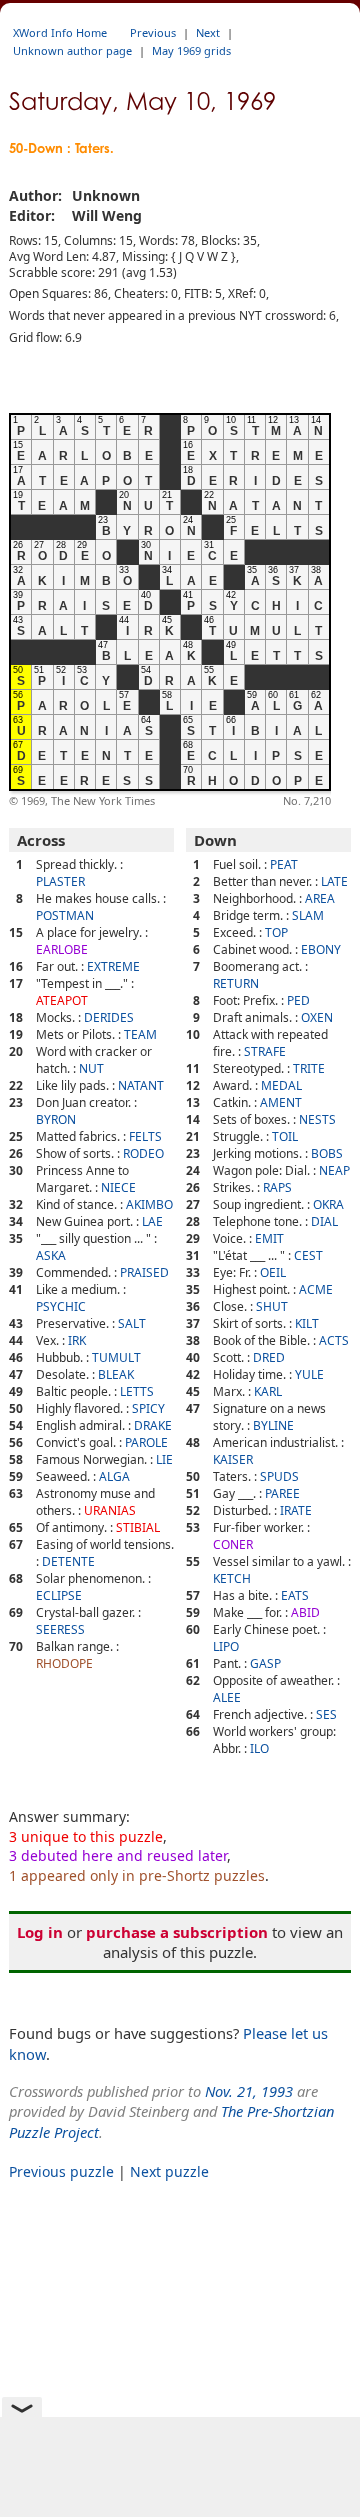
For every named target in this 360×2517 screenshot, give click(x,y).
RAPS (277, 1187)
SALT (132, 1323)
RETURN (236, 983)
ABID (305, 1612)
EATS (295, 1595)
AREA (320, 898)
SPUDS (279, 1476)
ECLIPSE (59, 1595)
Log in (40, 1932)
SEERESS (60, 1629)
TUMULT (116, 1357)
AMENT (281, 1102)
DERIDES (109, 1017)
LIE (164, 1459)
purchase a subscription (177, 1932)
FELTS (145, 1136)
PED (298, 1000)
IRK (77, 1340)
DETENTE (68, 1561)
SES (326, 1714)
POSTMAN (65, 915)
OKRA (328, 1204)
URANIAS (110, 1510)
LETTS (137, 1391)
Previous (153, 32)
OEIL (273, 1272)
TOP (276, 932)
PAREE (282, 1493)
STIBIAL (138, 1527)
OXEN (317, 1017)
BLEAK (116, 1374)
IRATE (296, 1510)
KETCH (232, 1578)
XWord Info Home (60, 32)
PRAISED (144, 1272)
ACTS (334, 1340)
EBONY (321, 949)
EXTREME (113, 966)
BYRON (56, 1119)
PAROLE (146, 1442)
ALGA (114, 1476)
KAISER (233, 1459)
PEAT (284, 864)
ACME (316, 1289)
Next (208, 32)
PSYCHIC (61, 1306)
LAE (152, 1221)
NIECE (118, 1187)
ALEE (227, 1697)
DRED (269, 1357)
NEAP (334, 1170)
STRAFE (265, 1051)
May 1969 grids (191, 50)
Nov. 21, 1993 (249, 2091)
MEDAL (281, 1085)
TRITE (309, 1068)
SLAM (308, 915)
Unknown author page (72, 50)
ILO (259, 1748)
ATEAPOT (62, 1000)
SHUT (272, 1306)
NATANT (141, 1085)
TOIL (285, 1136)
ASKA (51, 1255)
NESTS (317, 1119)
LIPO (226, 1646)
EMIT (269, 1238)
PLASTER (60, 881)
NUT (91, 1068)
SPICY (148, 1408)
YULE (309, 1374)
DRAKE (153, 1425)
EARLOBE (62, 949)
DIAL (324, 1221)
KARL (268, 1391)
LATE (334, 881)
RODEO (143, 1153)
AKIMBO (149, 1204)
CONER (233, 1544)
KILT (307, 1323)
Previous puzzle (61, 2171)
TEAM (140, 1034)
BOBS (327, 1153)
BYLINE (273, 1425)
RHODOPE (64, 1663)
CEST (308, 1255)
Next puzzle (169, 2171)
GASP (265, 1663)
